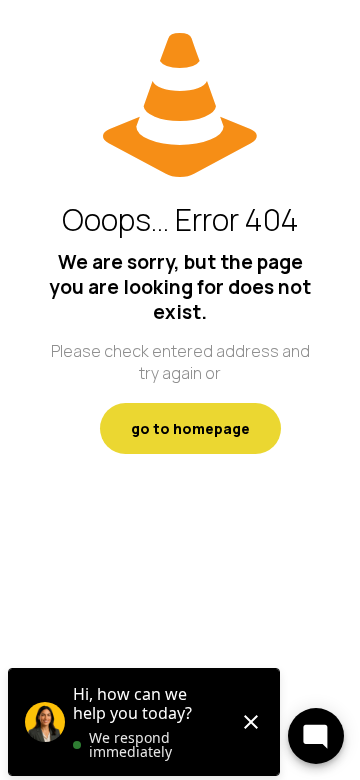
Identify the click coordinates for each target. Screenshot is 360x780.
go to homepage (190, 428)
